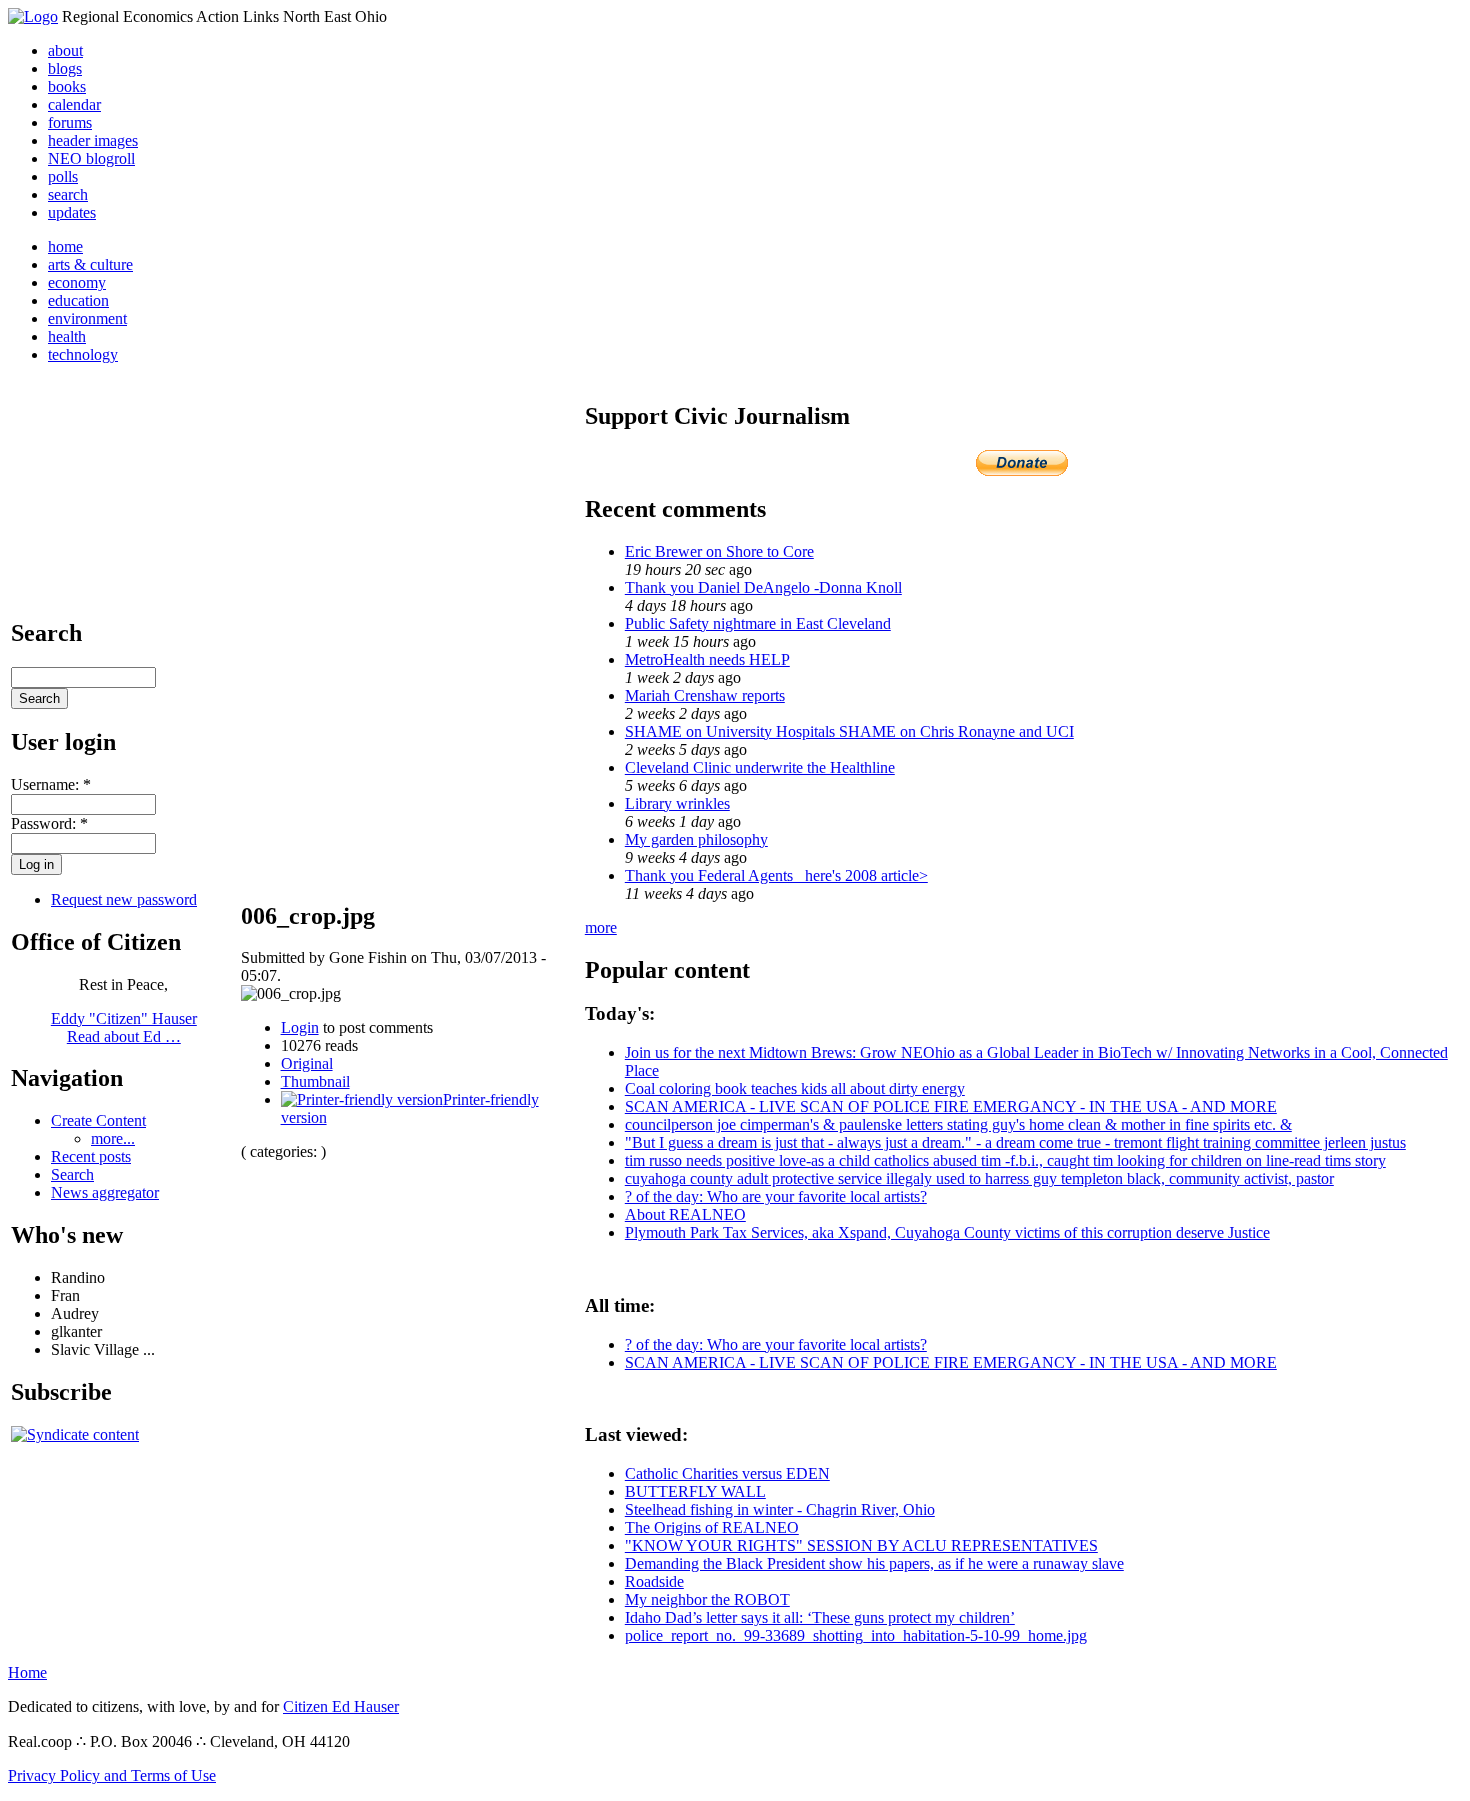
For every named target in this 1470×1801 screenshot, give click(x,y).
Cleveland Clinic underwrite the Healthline (760, 767)
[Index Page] (33, 16)
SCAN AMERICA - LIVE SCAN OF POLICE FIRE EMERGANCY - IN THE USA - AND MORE (951, 1106)
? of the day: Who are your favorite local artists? (776, 1196)
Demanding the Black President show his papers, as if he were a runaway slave (874, 1563)
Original (307, 1063)
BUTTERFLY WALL (695, 1491)
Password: (49, 823)
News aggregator (105, 1192)
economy (77, 282)
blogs (65, 68)
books (67, 86)
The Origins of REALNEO (712, 1527)
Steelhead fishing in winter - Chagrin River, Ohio (780, 1509)
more (601, 927)
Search (72, 1174)
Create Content (98, 1120)
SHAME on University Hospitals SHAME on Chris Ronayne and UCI (849, 731)
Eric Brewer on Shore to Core (719, 551)
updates (72, 212)
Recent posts (91, 1156)
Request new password (124, 899)
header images (93, 140)
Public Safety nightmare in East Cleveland (758, 623)
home (65, 246)
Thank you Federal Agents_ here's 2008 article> (776, 875)
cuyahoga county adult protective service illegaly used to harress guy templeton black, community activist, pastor (979, 1178)
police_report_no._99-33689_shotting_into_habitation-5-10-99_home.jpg (856, 1635)
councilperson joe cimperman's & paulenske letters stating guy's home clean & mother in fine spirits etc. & (958, 1124)
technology (83, 354)
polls (63, 176)
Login (300, 1027)
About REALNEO (685, 1214)
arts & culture (90, 264)
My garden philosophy (696, 839)
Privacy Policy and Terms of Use (112, 1775)
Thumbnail (315, 1081)
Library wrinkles (677, 803)
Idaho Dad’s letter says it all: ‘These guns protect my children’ (820, 1617)
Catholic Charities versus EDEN (727, 1473)
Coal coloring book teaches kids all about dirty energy (795, 1088)
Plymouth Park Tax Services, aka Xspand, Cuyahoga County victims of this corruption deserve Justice (947, 1232)
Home (27, 1672)
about (65, 50)
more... (113, 1138)
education (78, 300)
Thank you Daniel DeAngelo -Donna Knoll (763, 587)
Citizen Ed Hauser (341, 1706)
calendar (74, 104)
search (68, 194)
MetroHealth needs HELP (707, 659)
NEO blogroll (91, 158)
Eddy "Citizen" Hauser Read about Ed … (124, 1027)
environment (87, 318)
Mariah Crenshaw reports (705, 695)
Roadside (654, 1581)
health (67, 336)
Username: (51, 784)
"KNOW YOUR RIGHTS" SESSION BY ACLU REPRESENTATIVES (861, 1545)
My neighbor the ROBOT (707, 1599)
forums (70, 122)
